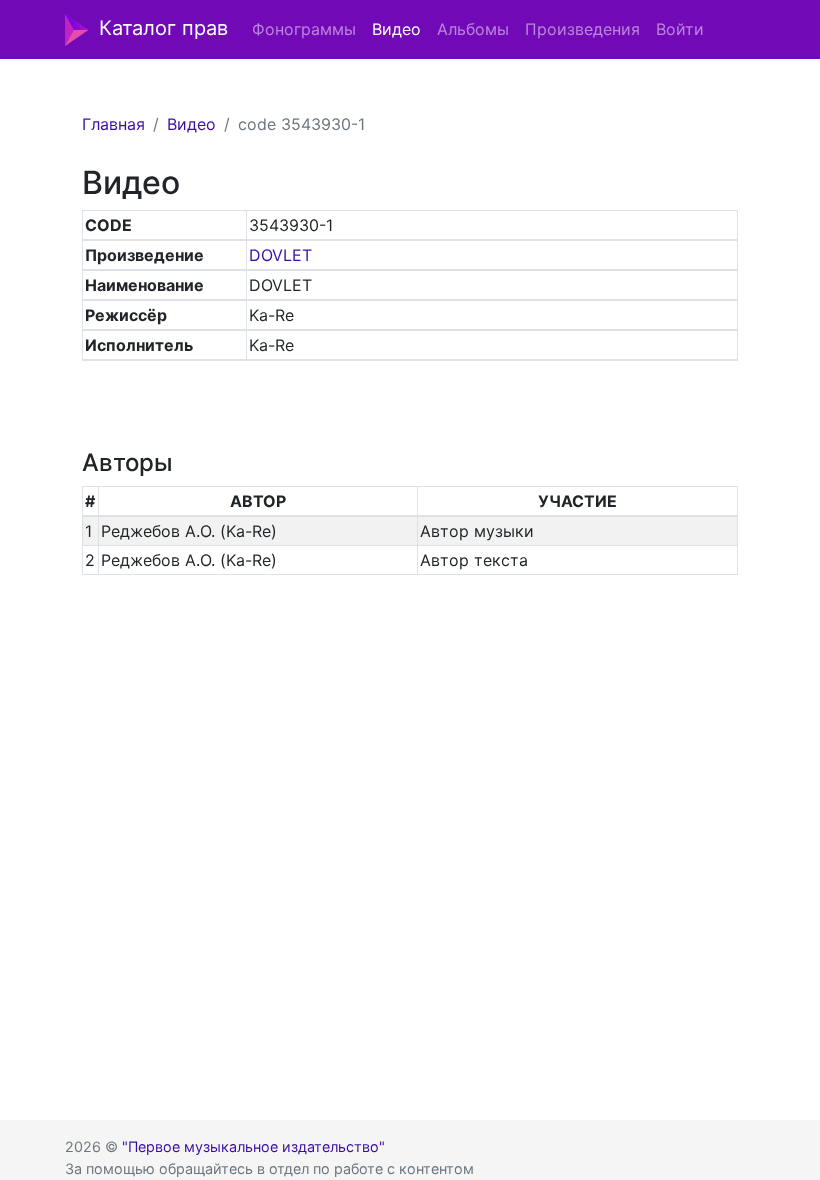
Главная (113, 124)
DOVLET (280, 255)
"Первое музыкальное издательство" (253, 1146)
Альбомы (473, 29)
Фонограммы (304, 29)
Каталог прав (163, 28)
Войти (680, 29)
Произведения (582, 29)
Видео (396, 29)
